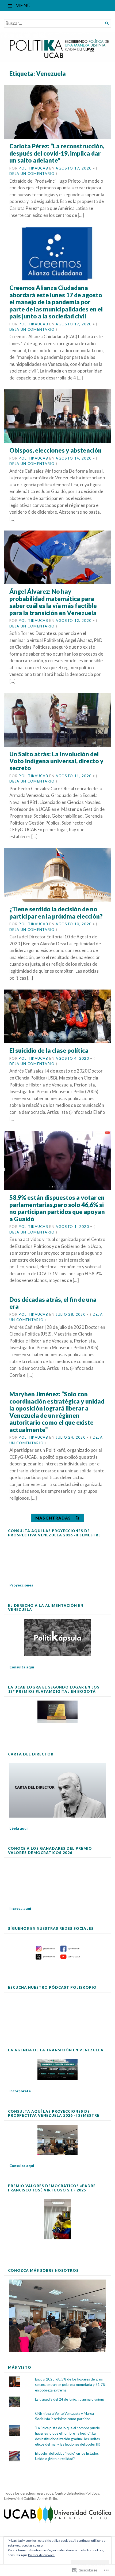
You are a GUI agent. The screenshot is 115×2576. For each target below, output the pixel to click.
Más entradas (53, 1518)
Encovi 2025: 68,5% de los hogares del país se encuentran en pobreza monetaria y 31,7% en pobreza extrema (70, 2385)
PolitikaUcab (33, 168)
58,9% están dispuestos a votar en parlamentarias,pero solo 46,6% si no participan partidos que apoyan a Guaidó (57, 1208)
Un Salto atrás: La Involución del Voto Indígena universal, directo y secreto (56, 761)
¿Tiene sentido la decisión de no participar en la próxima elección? (56, 913)
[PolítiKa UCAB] (57, 47)
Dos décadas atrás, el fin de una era (53, 1303)
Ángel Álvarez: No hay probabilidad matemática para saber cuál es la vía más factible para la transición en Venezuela (53, 602)
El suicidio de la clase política (49, 1050)
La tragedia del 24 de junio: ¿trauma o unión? (70, 2399)
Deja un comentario (32, 174)
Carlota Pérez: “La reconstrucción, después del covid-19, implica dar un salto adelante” (57, 153)
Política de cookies (41, 2555)
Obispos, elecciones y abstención (55, 450)
